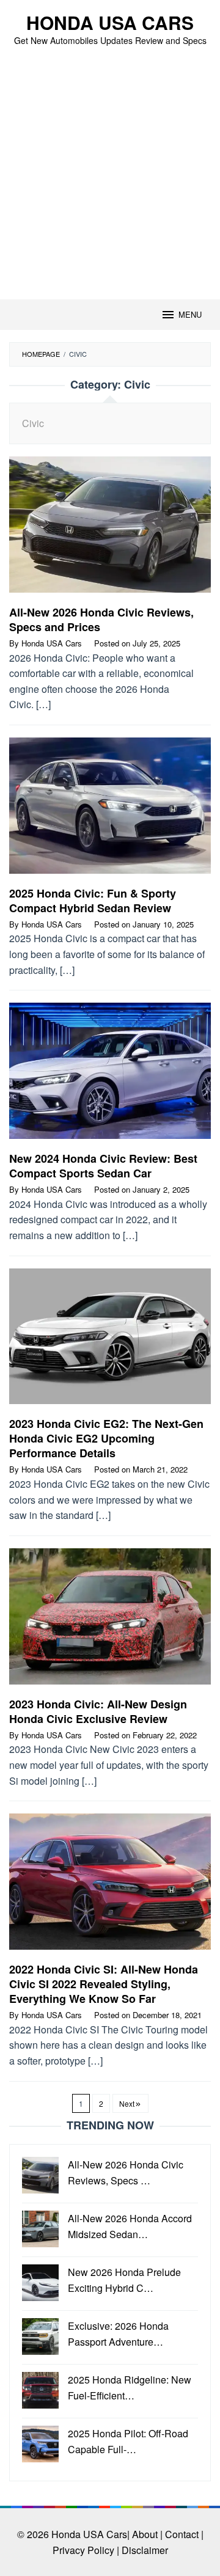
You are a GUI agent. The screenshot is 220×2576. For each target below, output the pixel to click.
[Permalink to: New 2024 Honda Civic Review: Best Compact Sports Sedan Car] (110, 1076)
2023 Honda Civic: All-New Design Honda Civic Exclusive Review (98, 1711)
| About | (145, 2534)
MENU (190, 314)
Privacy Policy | (86, 2550)
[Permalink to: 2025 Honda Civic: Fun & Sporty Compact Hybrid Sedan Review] (110, 810)
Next (127, 2103)
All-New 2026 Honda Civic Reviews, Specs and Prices (101, 620)
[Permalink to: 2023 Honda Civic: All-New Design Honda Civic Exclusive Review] (110, 1621)
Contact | (184, 2534)
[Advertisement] (110, 183)
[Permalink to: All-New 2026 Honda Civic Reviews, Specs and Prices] (110, 529)
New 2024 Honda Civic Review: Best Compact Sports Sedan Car (103, 1166)
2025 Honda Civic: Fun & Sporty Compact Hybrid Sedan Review (93, 901)
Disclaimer (145, 2550)
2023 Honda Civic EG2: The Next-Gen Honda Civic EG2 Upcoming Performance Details (106, 1438)
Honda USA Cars (110, 22)
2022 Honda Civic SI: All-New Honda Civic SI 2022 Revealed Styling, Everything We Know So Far (104, 1984)
